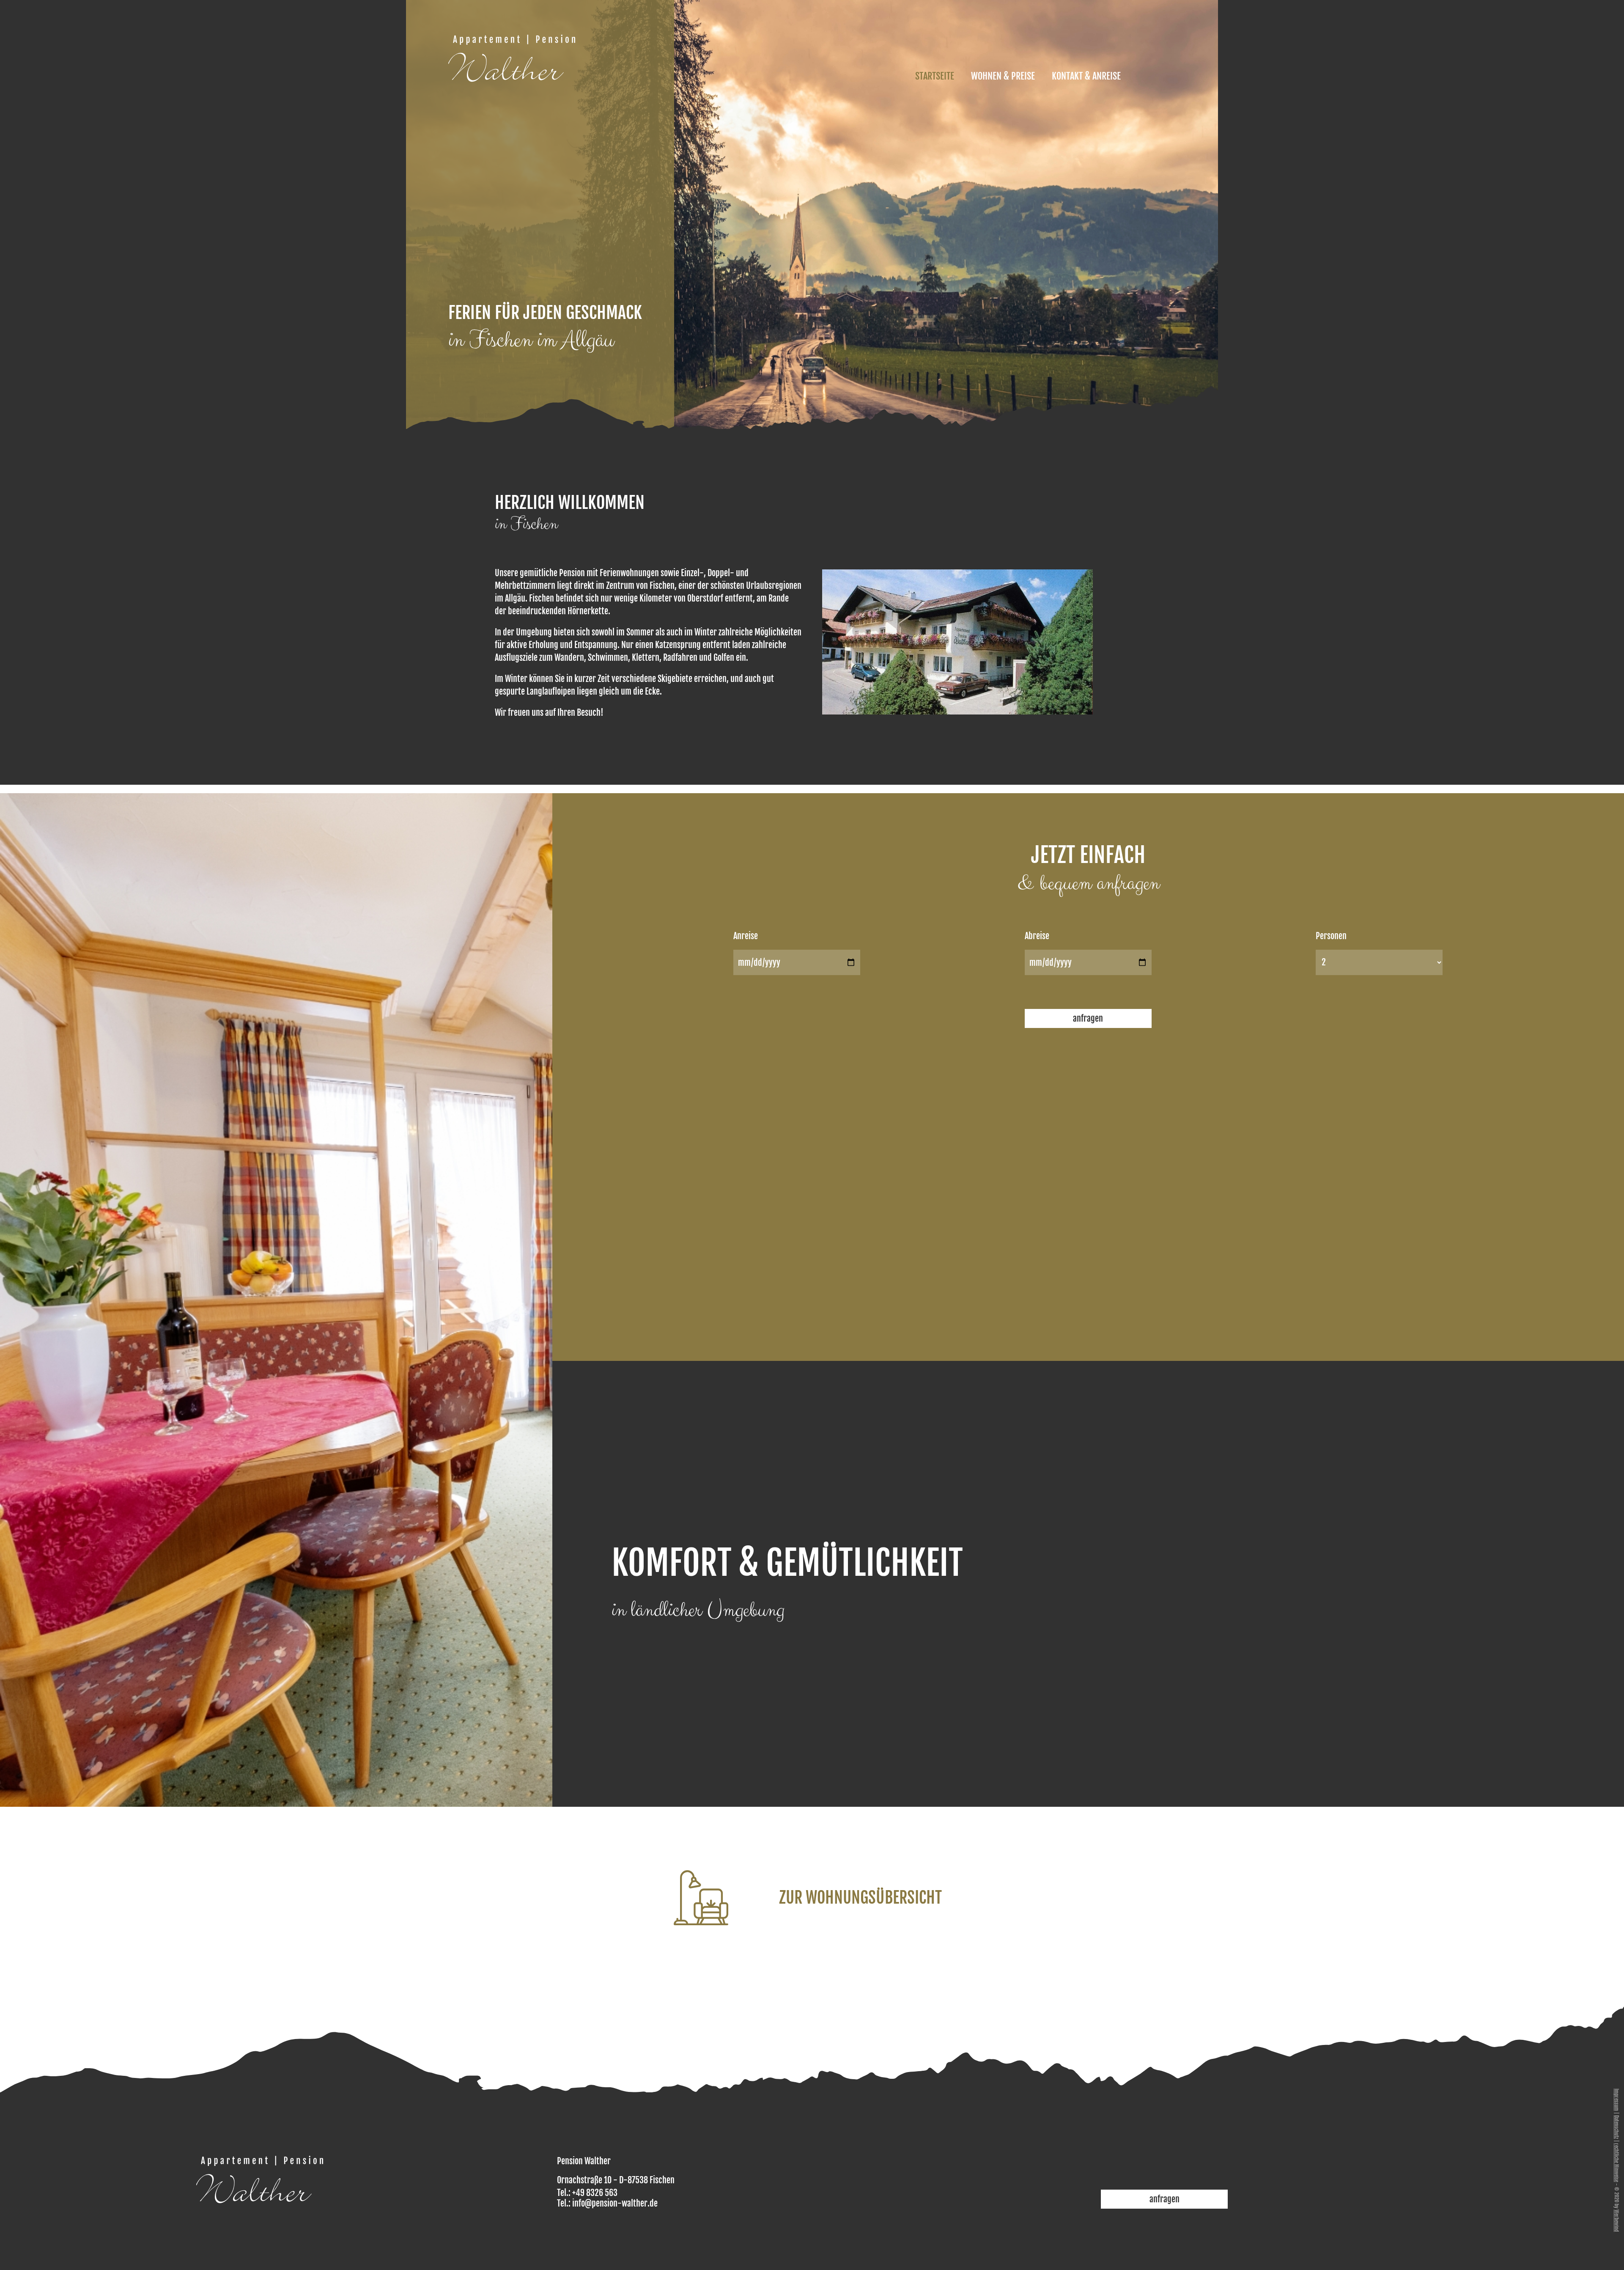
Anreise (746, 936)
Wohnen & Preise (1003, 76)
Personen (1331, 936)
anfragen (1088, 1018)
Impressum (1617, 2100)
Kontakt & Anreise (1086, 76)
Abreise (1037, 936)
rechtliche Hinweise (1617, 2163)
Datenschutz (1617, 2127)
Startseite (935, 76)
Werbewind (1617, 2221)
